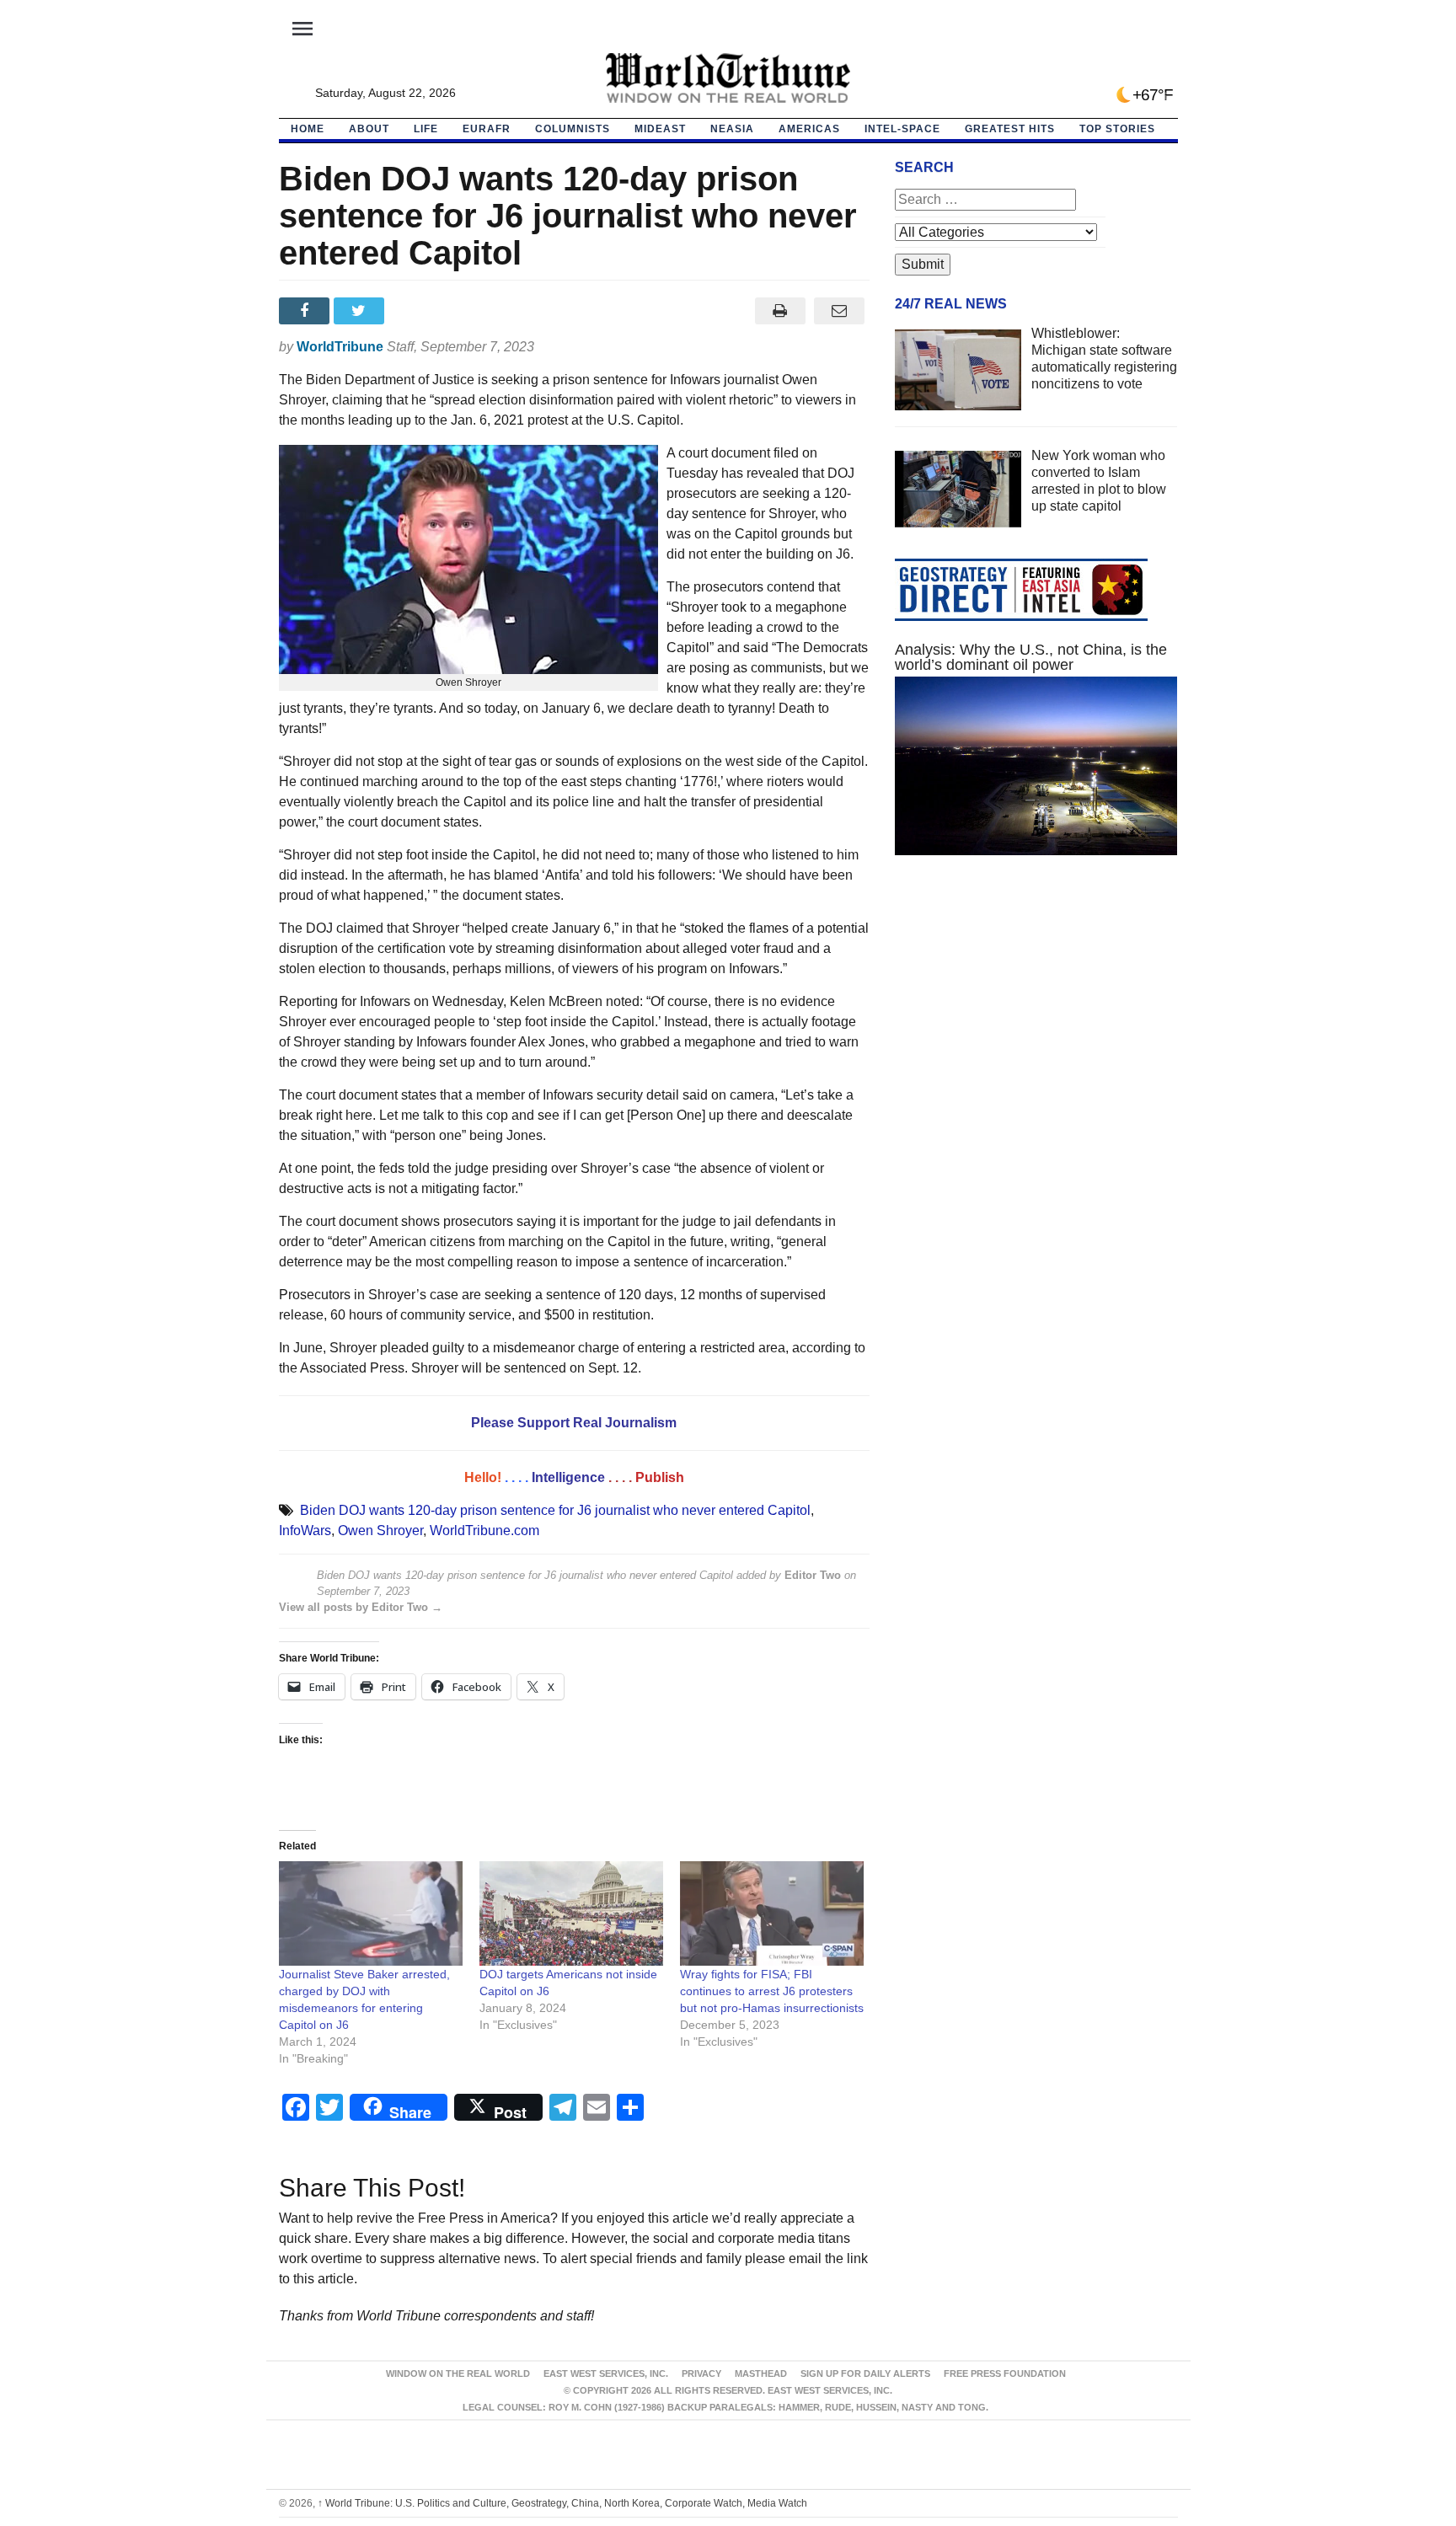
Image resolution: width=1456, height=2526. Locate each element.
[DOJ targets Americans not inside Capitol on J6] (571, 1914)
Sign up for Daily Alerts (865, 2373)
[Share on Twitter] (361, 311)
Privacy (701, 2373)
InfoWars (305, 1531)
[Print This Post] (780, 311)
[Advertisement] (1036, 1028)
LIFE (426, 129)
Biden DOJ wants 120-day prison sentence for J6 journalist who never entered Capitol (555, 1510)
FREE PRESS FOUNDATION (1005, 2373)
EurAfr (487, 129)
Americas (809, 129)
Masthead (761, 2373)
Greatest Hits (1010, 129)
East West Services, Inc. (606, 2373)
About (369, 129)
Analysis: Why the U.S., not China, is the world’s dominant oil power (1031, 657)
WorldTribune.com (484, 1531)
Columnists (573, 129)
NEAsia (732, 129)
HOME (308, 129)
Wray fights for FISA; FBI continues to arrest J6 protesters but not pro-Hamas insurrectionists (772, 1991)
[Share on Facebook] (306, 311)
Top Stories (1117, 129)
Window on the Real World (458, 2373)
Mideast (660, 129)
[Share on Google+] (416, 311)
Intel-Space (902, 129)
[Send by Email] (840, 311)
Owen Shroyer (380, 1531)
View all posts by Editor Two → (361, 1607)
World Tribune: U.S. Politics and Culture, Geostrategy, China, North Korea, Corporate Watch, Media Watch (562, 2503)
